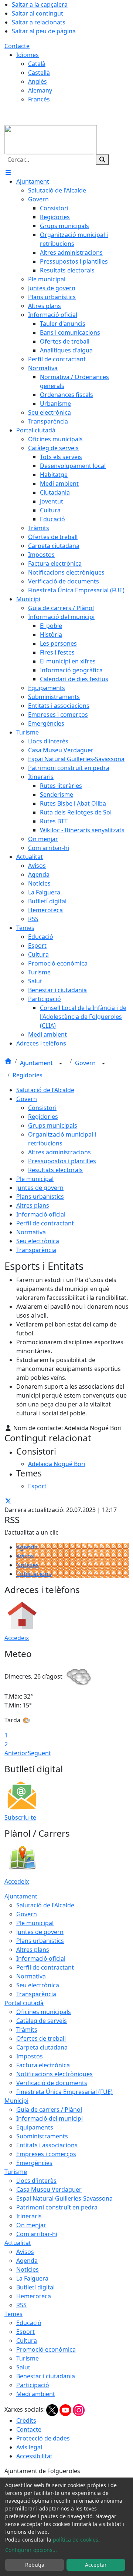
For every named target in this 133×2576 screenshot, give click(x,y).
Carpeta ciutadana (42, 2047)
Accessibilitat (34, 2456)
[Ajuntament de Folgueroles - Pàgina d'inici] (51, 139)
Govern (86, 1063)
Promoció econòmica (46, 2349)
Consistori (42, 1108)
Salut (23, 2367)
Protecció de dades (43, 2438)
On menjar (31, 2225)
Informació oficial (41, 1214)
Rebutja (35, 2565)
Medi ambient (36, 2394)
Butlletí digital (35, 2287)
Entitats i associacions (47, 2145)
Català (37, 64)
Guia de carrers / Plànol (49, 2110)
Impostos (30, 2056)
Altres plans (33, 1205)
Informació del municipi (50, 2118)
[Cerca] (102, 160)
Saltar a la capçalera (40, 4)
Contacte (17, 46)
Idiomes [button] (28, 55)
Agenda (27, 1547)
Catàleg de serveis (42, 2021)
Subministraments (42, 2136)
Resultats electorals (55, 1170)
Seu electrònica (38, 1241)
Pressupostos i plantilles (62, 1161)
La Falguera (32, 2278)
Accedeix (17, 1638)
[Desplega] (61, 1064)
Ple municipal (35, 1179)
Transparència (36, 1250)
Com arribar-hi (37, 2234)
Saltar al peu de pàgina (44, 31)
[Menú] (8, 173)
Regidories (28, 1075)
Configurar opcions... (31, 2550)
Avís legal (29, 2447)
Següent (39, 1753)
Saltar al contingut (37, 13)
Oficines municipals (44, 2012)
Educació (29, 2323)
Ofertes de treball (41, 2038)
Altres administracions (59, 1152)
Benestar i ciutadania (46, 2376)
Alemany (40, 90)
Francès (39, 99)
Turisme (16, 2172)
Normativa (31, 1232)
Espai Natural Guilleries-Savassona (64, 2198)
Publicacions (34, 1574)
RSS (21, 2305)
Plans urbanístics (40, 1197)
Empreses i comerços (46, 2154)
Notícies (28, 1565)
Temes (13, 2314)
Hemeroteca (34, 2296)
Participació (33, 2385)
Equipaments (35, 2127)
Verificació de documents (52, 2083)
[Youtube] (66, 2409)
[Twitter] (53, 2409)
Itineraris (29, 2216)
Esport (25, 2332)
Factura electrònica (43, 2065)
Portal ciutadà (24, 2003)
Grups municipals (53, 1125)
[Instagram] (79, 2409)
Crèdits (26, 2421)
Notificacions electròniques (54, 2074)
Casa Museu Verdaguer (49, 2189)
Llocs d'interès (36, 2181)
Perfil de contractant (45, 1223)
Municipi (16, 2101)
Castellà (39, 73)
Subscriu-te (20, 1817)
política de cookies (76, 2540)
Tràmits (27, 2030)
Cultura (27, 2341)
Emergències (34, 2163)
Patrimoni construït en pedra (57, 2207)
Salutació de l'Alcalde (45, 1090)
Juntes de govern (40, 1188)
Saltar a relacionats (39, 22)
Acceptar (96, 2565)
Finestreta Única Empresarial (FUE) (64, 2092)
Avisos (25, 1556)
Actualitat (18, 2243)
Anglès (37, 81)
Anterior (16, 1753)
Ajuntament (37, 1063)
